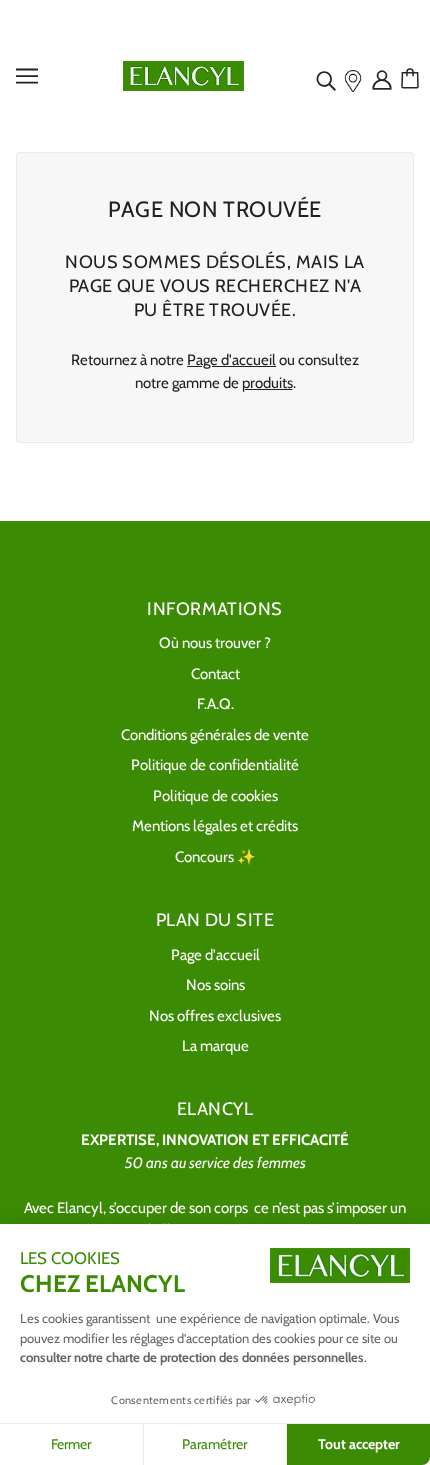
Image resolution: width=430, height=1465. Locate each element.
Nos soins (215, 985)
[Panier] (413, 79)
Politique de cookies (215, 796)
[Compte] (384, 79)
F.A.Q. (215, 704)
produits (267, 383)
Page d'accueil (231, 360)
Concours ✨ (215, 857)
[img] (328, 79)
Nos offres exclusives (215, 1016)
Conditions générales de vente (215, 735)
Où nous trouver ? (215, 643)
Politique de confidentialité (215, 765)
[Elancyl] (183, 75)
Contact (215, 674)
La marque (215, 1046)
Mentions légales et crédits (215, 826)
